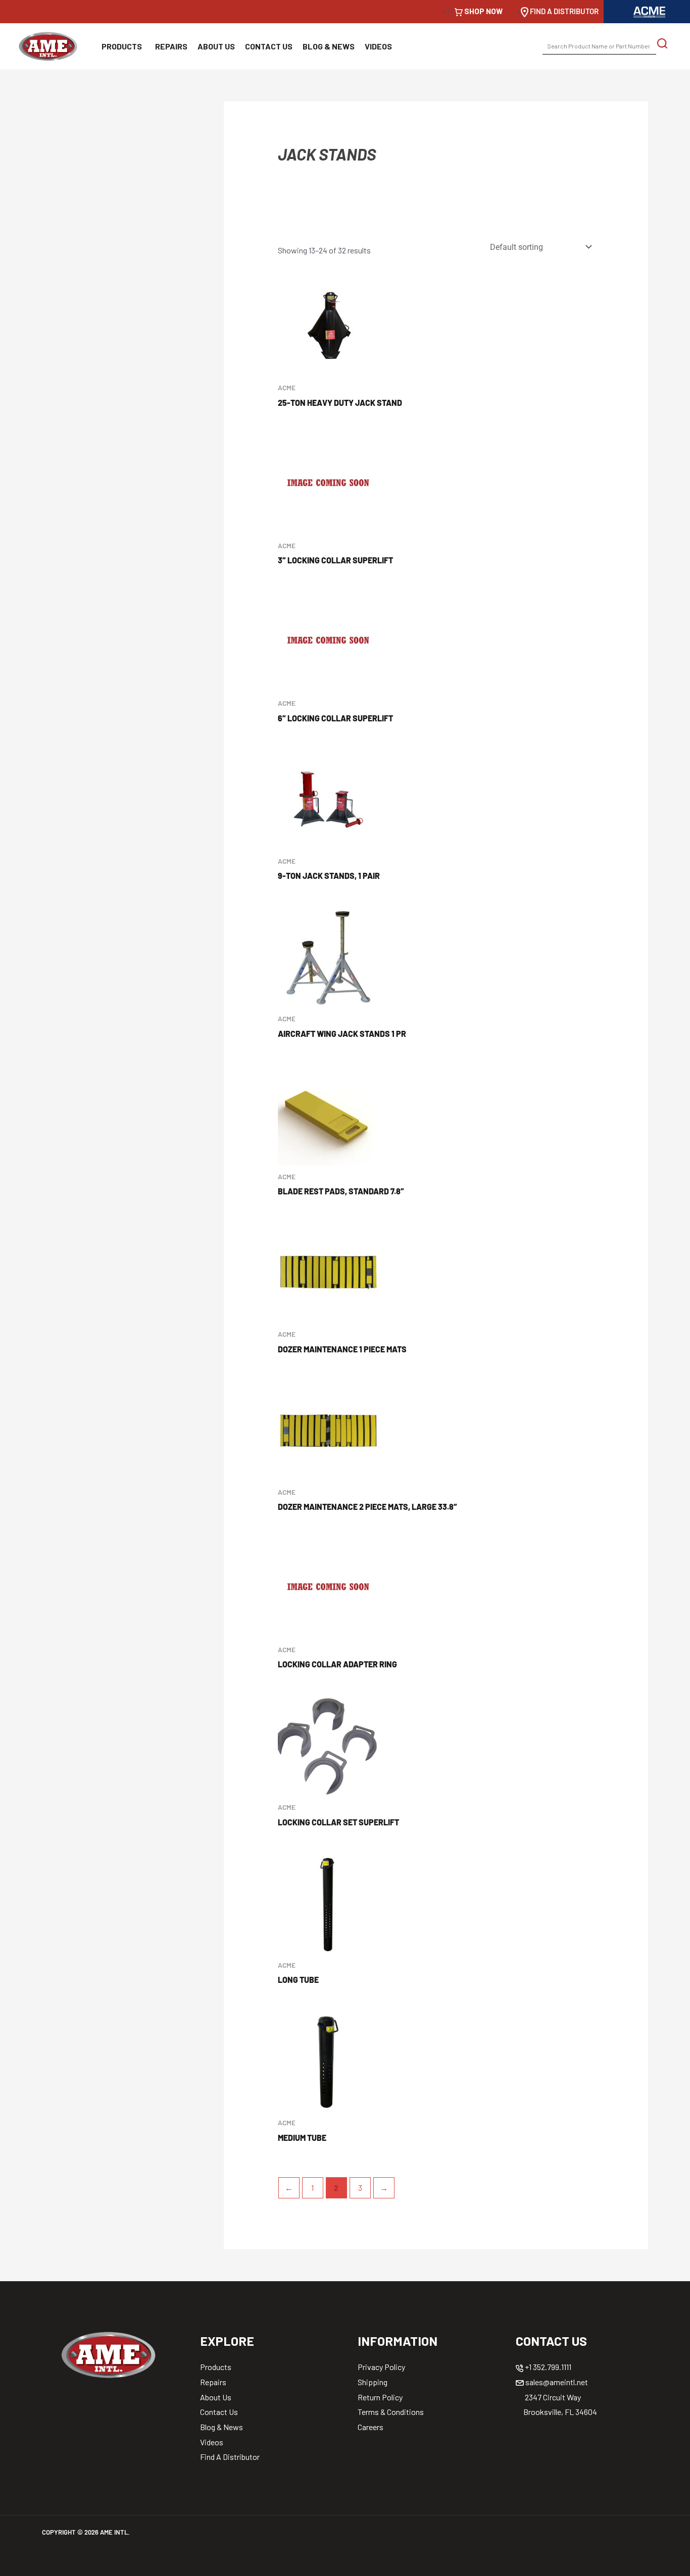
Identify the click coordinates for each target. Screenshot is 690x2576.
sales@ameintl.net (556, 2382)
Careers (371, 2427)
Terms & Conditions (391, 2412)
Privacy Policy (381, 2367)
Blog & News (329, 46)
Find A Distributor (230, 2457)
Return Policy (380, 2397)
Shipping (373, 2382)
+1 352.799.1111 (547, 2367)
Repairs (171, 46)
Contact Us (269, 46)
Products (122, 46)
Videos (378, 46)
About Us (216, 46)
